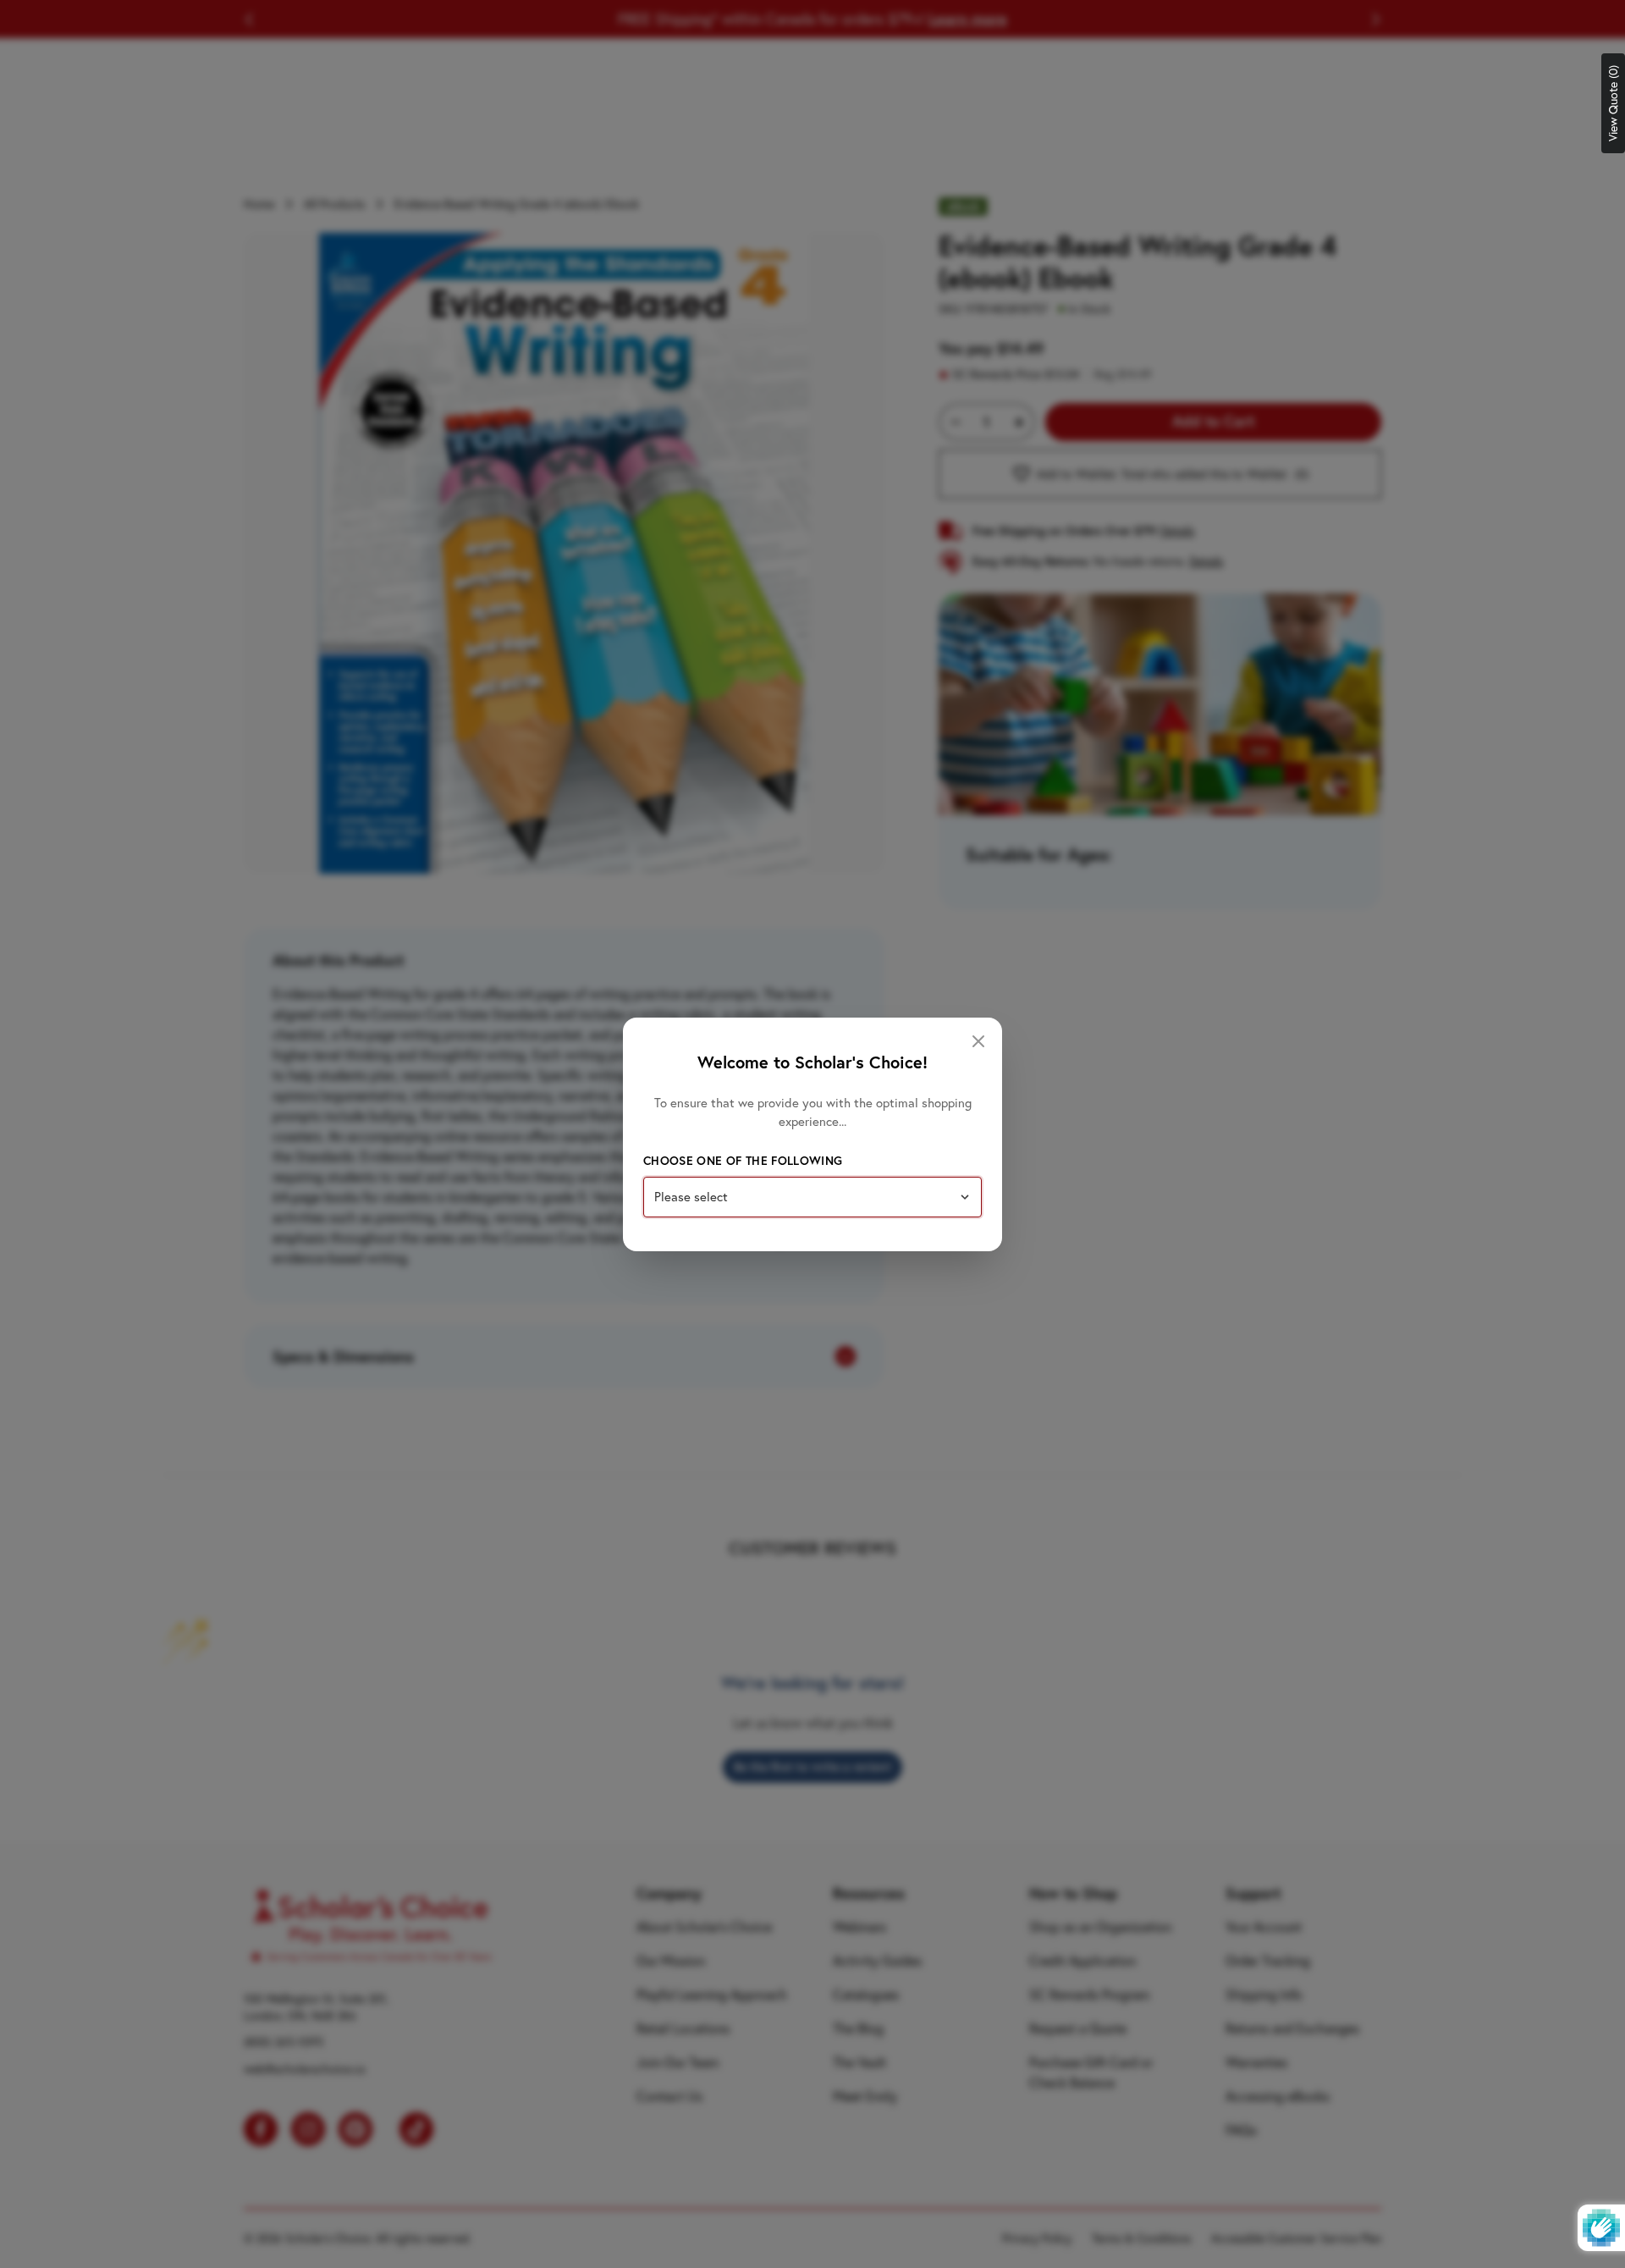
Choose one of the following (743, 1161)
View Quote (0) (1613, 103)
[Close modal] (978, 1041)
